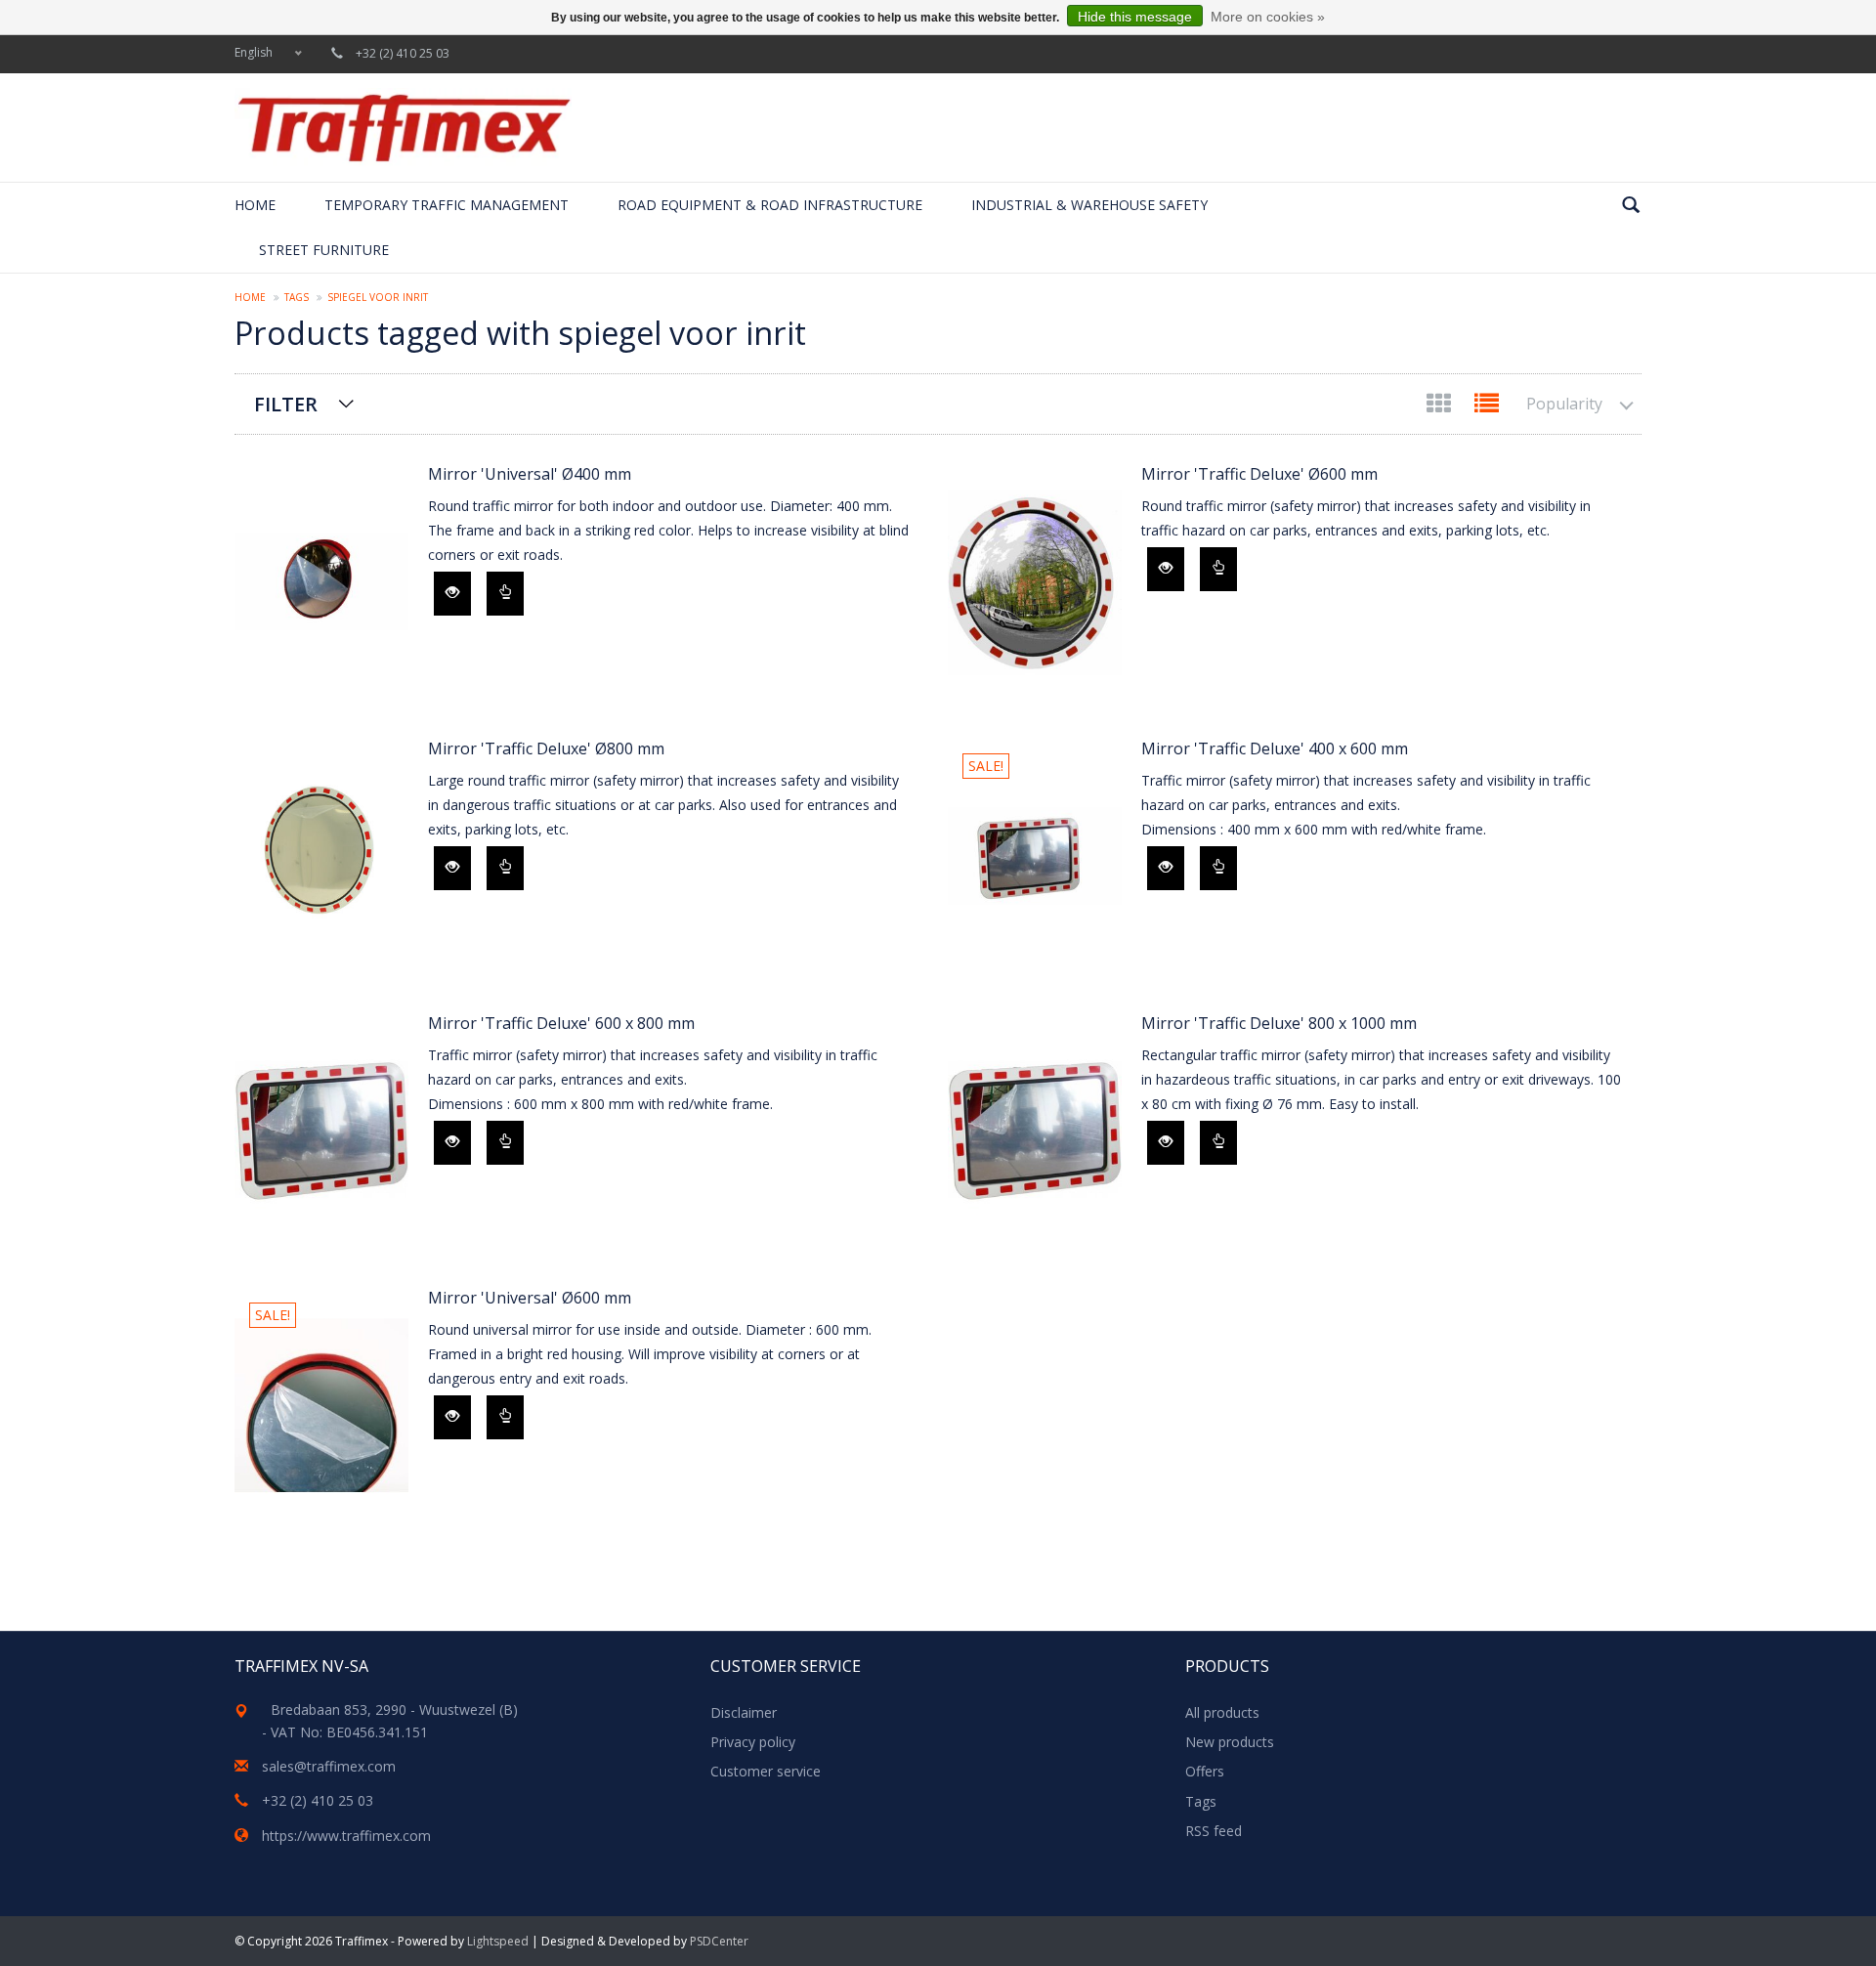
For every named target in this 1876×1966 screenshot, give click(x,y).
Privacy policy (753, 1742)
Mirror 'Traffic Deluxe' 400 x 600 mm (1275, 748)
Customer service (766, 1771)
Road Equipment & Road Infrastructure (770, 205)
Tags (297, 297)
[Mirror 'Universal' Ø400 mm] (321, 582)
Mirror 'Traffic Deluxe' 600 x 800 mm (561, 1023)
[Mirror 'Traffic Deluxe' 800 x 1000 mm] (1035, 1131)
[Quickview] (452, 594)
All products (1222, 1712)
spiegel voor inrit (378, 297)
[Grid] (1441, 407)
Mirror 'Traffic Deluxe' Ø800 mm (546, 748)
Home (255, 205)
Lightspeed (498, 1941)
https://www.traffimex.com (346, 1836)
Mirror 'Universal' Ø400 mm (530, 474)
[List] (1487, 407)
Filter (286, 404)
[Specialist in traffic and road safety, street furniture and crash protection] (403, 128)
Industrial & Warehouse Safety (1089, 205)
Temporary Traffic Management (447, 205)
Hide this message (1135, 17)
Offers (1205, 1771)
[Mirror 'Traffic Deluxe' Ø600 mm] (1035, 582)
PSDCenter (719, 1941)
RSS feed (1214, 1831)
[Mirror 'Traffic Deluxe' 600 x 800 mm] (321, 1131)
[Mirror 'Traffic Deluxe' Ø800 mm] (321, 856)
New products (1230, 1742)
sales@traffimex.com (329, 1766)
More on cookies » (1268, 17)
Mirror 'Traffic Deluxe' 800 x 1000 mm (1279, 1023)
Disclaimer (744, 1712)
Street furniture (324, 250)
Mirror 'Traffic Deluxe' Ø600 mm (1259, 474)
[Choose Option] (505, 594)
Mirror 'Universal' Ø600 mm (530, 1298)
